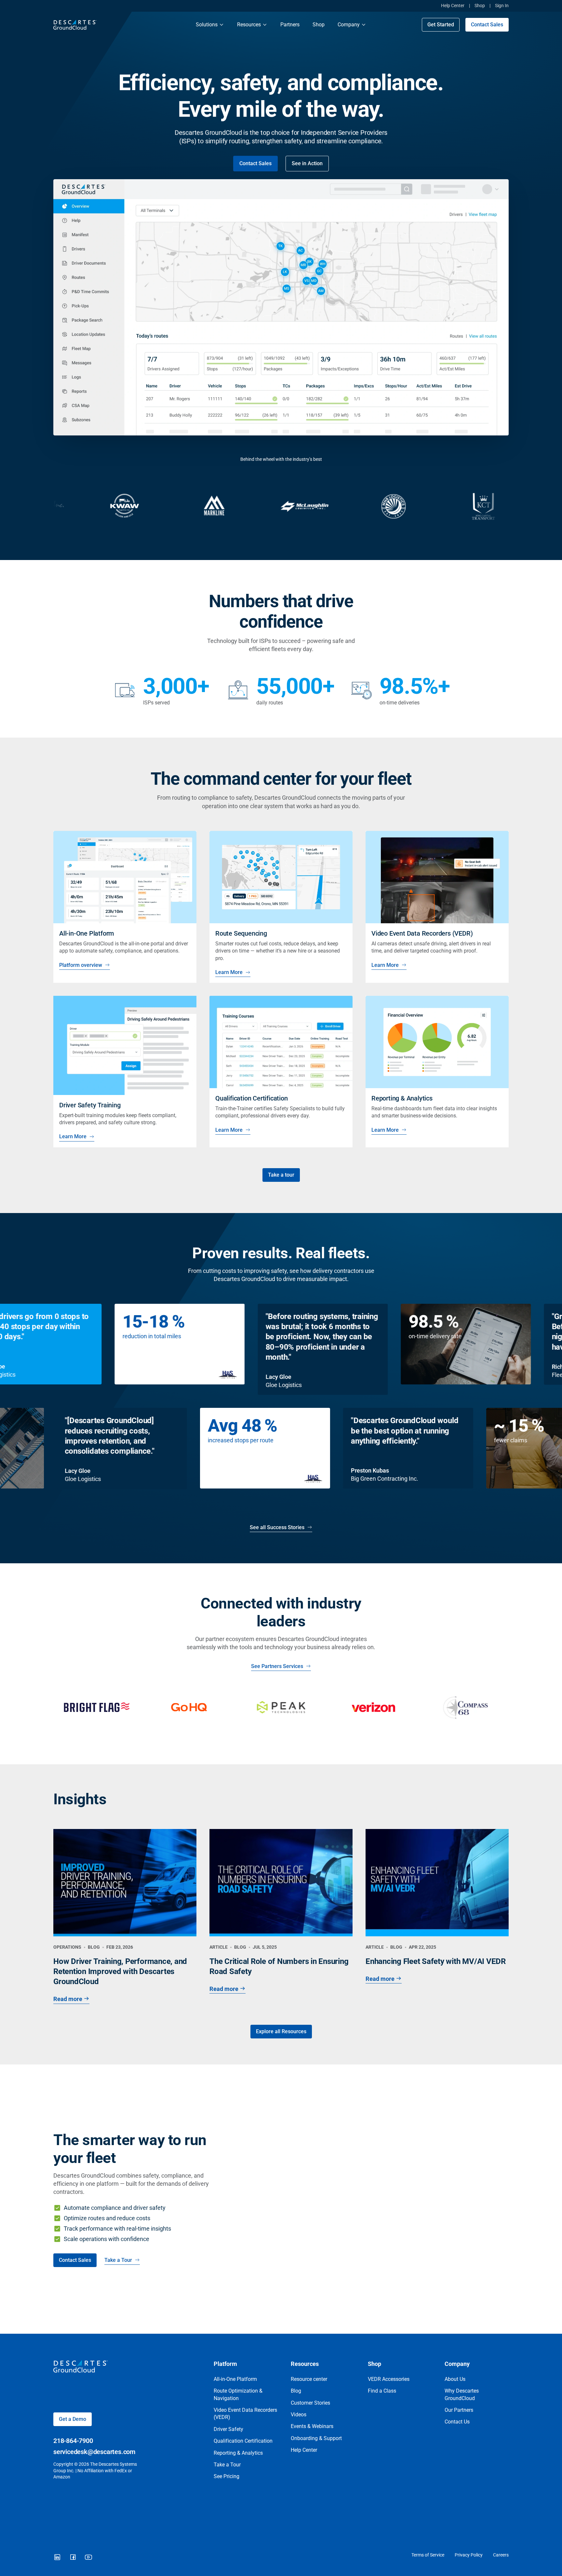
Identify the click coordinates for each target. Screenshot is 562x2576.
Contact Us (457, 2422)
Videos (299, 2415)
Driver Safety (228, 2429)
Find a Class (382, 2391)
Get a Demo (73, 2419)
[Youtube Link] (88, 2557)
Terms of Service (428, 2555)
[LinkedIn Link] (57, 2557)
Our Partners (459, 2410)
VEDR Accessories (389, 2379)
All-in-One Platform (235, 2379)
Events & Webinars (312, 2426)
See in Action (307, 163)
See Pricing (227, 2476)
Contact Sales (487, 25)
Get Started (441, 25)
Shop (480, 6)
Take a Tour (118, 2260)
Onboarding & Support (316, 2438)
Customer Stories (310, 2403)
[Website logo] (118, 25)
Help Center (453, 6)
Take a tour (281, 1175)
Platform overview (81, 965)
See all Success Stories (277, 1527)
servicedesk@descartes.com (94, 2452)
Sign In (502, 6)
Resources (249, 25)
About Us (455, 2379)
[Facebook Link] (73, 2557)
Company (349, 25)
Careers (501, 2555)
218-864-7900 (73, 2441)
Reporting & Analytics (238, 2453)
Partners (290, 25)
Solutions (207, 25)
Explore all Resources (281, 2031)
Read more (68, 1999)
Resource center (309, 2379)
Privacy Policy (469, 2555)
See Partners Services (277, 1666)
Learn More (229, 972)
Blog (296, 2391)
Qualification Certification (243, 2441)
